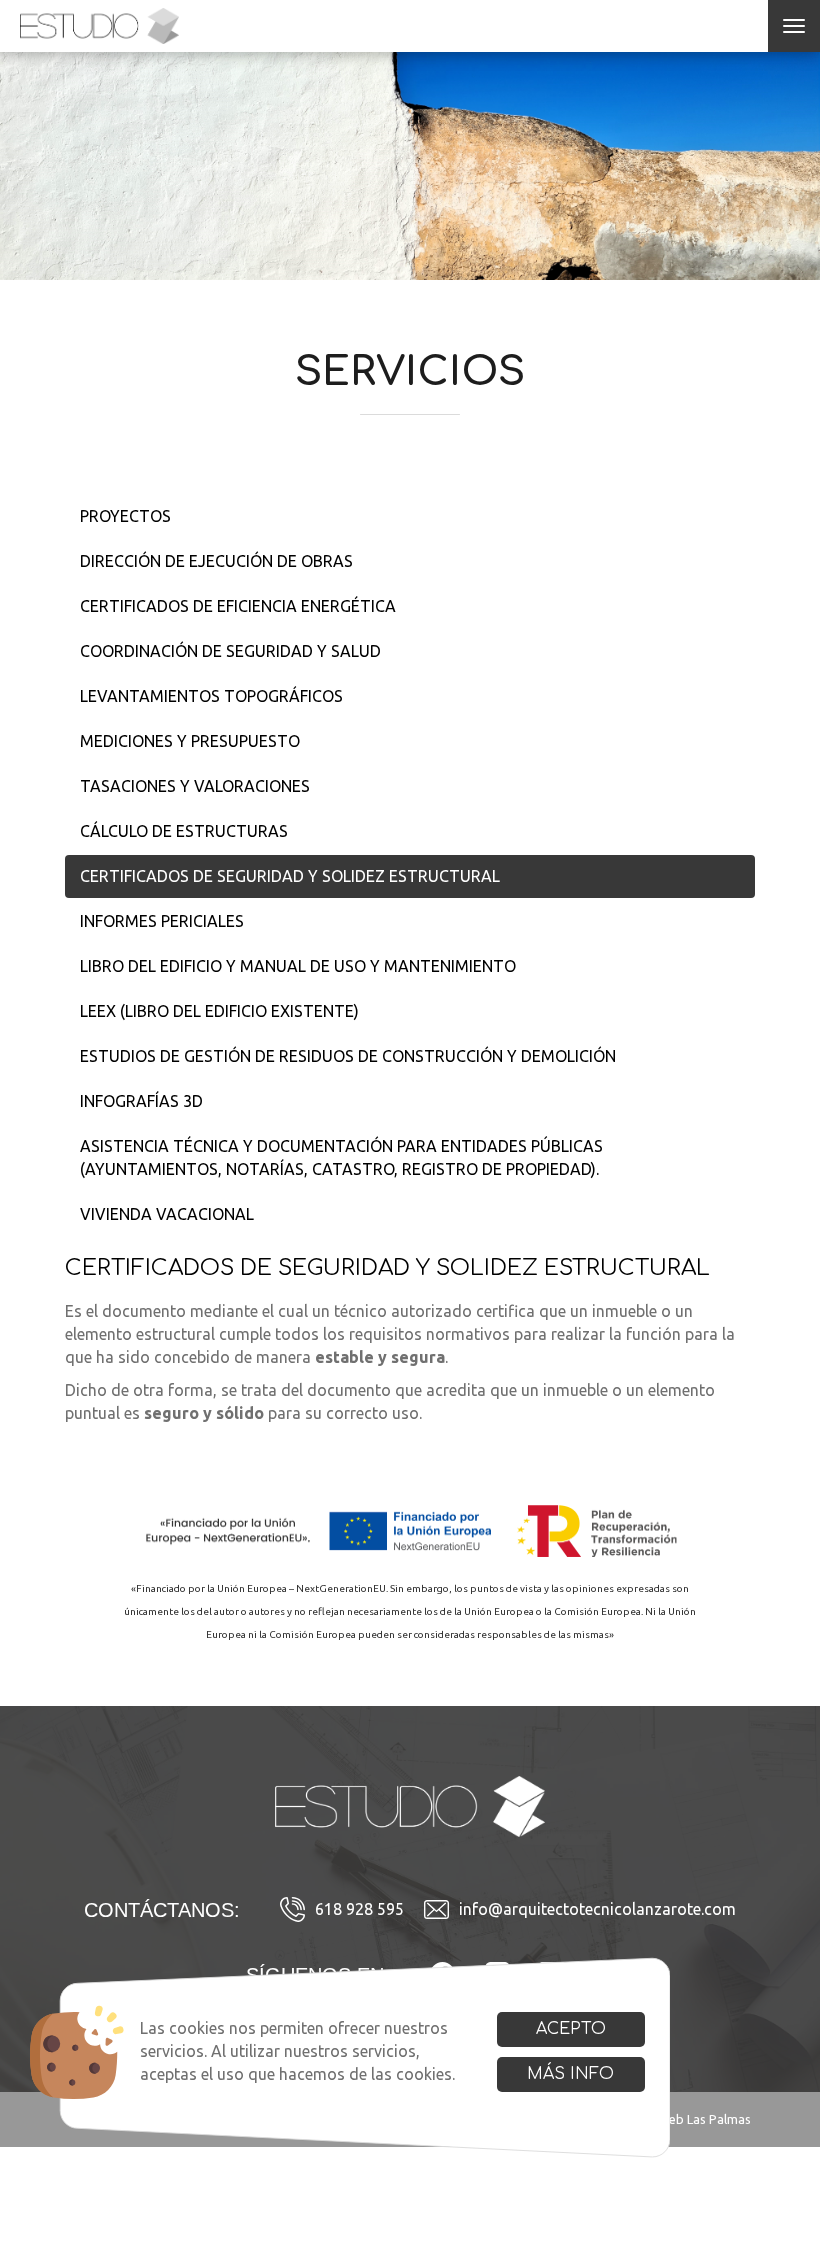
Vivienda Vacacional (167, 1214)
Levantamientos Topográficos (211, 696)
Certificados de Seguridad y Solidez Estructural (290, 876)
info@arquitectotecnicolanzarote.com (597, 1909)
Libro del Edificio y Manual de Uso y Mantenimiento (298, 966)
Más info (570, 2074)
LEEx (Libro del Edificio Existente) (219, 1011)
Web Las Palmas (704, 2119)
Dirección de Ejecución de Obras (216, 561)
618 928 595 (359, 1909)
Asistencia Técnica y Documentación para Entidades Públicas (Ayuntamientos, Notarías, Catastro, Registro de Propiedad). (341, 1157)
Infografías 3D (141, 1101)
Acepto (571, 2029)
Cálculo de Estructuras (184, 831)
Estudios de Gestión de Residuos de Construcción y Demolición (348, 1056)
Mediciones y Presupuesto (190, 741)
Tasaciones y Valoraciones (195, 786)
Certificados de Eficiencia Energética (238, 606)
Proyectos (125, 516)
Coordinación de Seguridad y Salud (230, 651)
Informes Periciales (162, 921)
